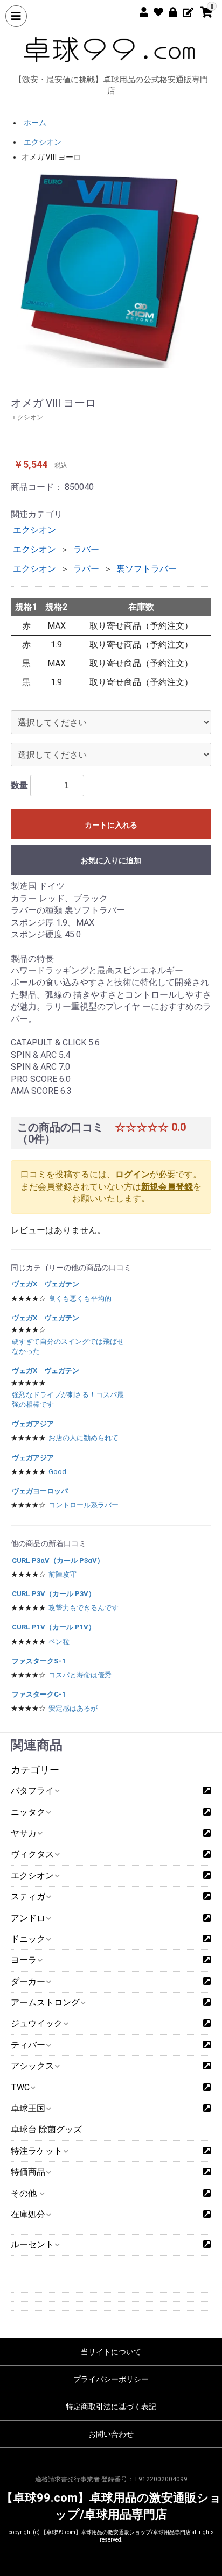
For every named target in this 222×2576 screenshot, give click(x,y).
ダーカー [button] (28, 1981)
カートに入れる (111, 825)
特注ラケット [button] (37, 2151)
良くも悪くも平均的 (80, 1298)
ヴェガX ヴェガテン (46, 1284)
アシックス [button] (32, 2066)
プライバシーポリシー (111, 2379)
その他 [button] (25, 2193)
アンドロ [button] (28, 1918)
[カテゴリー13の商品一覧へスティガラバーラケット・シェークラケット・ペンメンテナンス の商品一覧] (207, 1897)
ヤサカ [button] (24, 1833)
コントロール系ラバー (84, 1505)
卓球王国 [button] (28, 2108)
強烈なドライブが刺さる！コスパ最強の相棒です (68, 1400)
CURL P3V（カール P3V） (54, 1594)
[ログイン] (169, 10)
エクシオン (43, 142)
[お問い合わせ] (183, 10)
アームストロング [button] (45, 2002)
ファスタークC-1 (39, 1694)
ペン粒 (59, 1642)
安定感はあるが (73, 1708)
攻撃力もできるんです (84, 1608)
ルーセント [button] (32, 2244)
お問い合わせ (111, 2434)
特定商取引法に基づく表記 (111, 2407)
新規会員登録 (167, 1187)
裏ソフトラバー (147, 569)
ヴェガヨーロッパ (40, 1491)
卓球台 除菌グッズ (46, 2129)
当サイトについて (111, 2352)
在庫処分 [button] (28, 2214)
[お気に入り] (154, 10)
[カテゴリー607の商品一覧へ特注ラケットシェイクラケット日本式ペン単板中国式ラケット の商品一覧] (207, 2151)
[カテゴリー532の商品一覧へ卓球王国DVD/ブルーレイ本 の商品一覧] (207, 2109)
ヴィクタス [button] (32, 1854)
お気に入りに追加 (111, 860)
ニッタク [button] (28, 1812)
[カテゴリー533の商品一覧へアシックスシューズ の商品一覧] (207, 2066)
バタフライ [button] (32, 1791)
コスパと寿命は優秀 (80, 1675)
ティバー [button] (28, 2045)
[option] (111, 268)
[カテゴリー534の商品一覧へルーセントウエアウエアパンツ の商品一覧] (207, 2245)
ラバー (86, 549)
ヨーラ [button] (24, 1960)
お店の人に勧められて (84, 1438)
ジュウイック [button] (37, 2023)
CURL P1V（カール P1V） (54, 1627)
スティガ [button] (28, 1897)
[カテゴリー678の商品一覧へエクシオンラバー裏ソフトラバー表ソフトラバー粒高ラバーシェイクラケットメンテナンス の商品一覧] (207, 1876)
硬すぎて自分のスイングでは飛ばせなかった (68, 1346)
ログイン (133, 1174)
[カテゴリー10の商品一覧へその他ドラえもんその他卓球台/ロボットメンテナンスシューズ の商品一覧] (207, 2194)
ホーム (35, 123)
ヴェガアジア (33, 1424)
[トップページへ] (111, 49)
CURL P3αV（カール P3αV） (58, 1560)
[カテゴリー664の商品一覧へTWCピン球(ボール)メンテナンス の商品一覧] (207, 2088)
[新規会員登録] (140, 10)
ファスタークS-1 (39, 1661)
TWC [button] (20, 2087)
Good (57, 1472)
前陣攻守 (63, 1574)
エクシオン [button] (32, 1876)
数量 (19, 785)
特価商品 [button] (28, 2172)
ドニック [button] (28, 1939)
